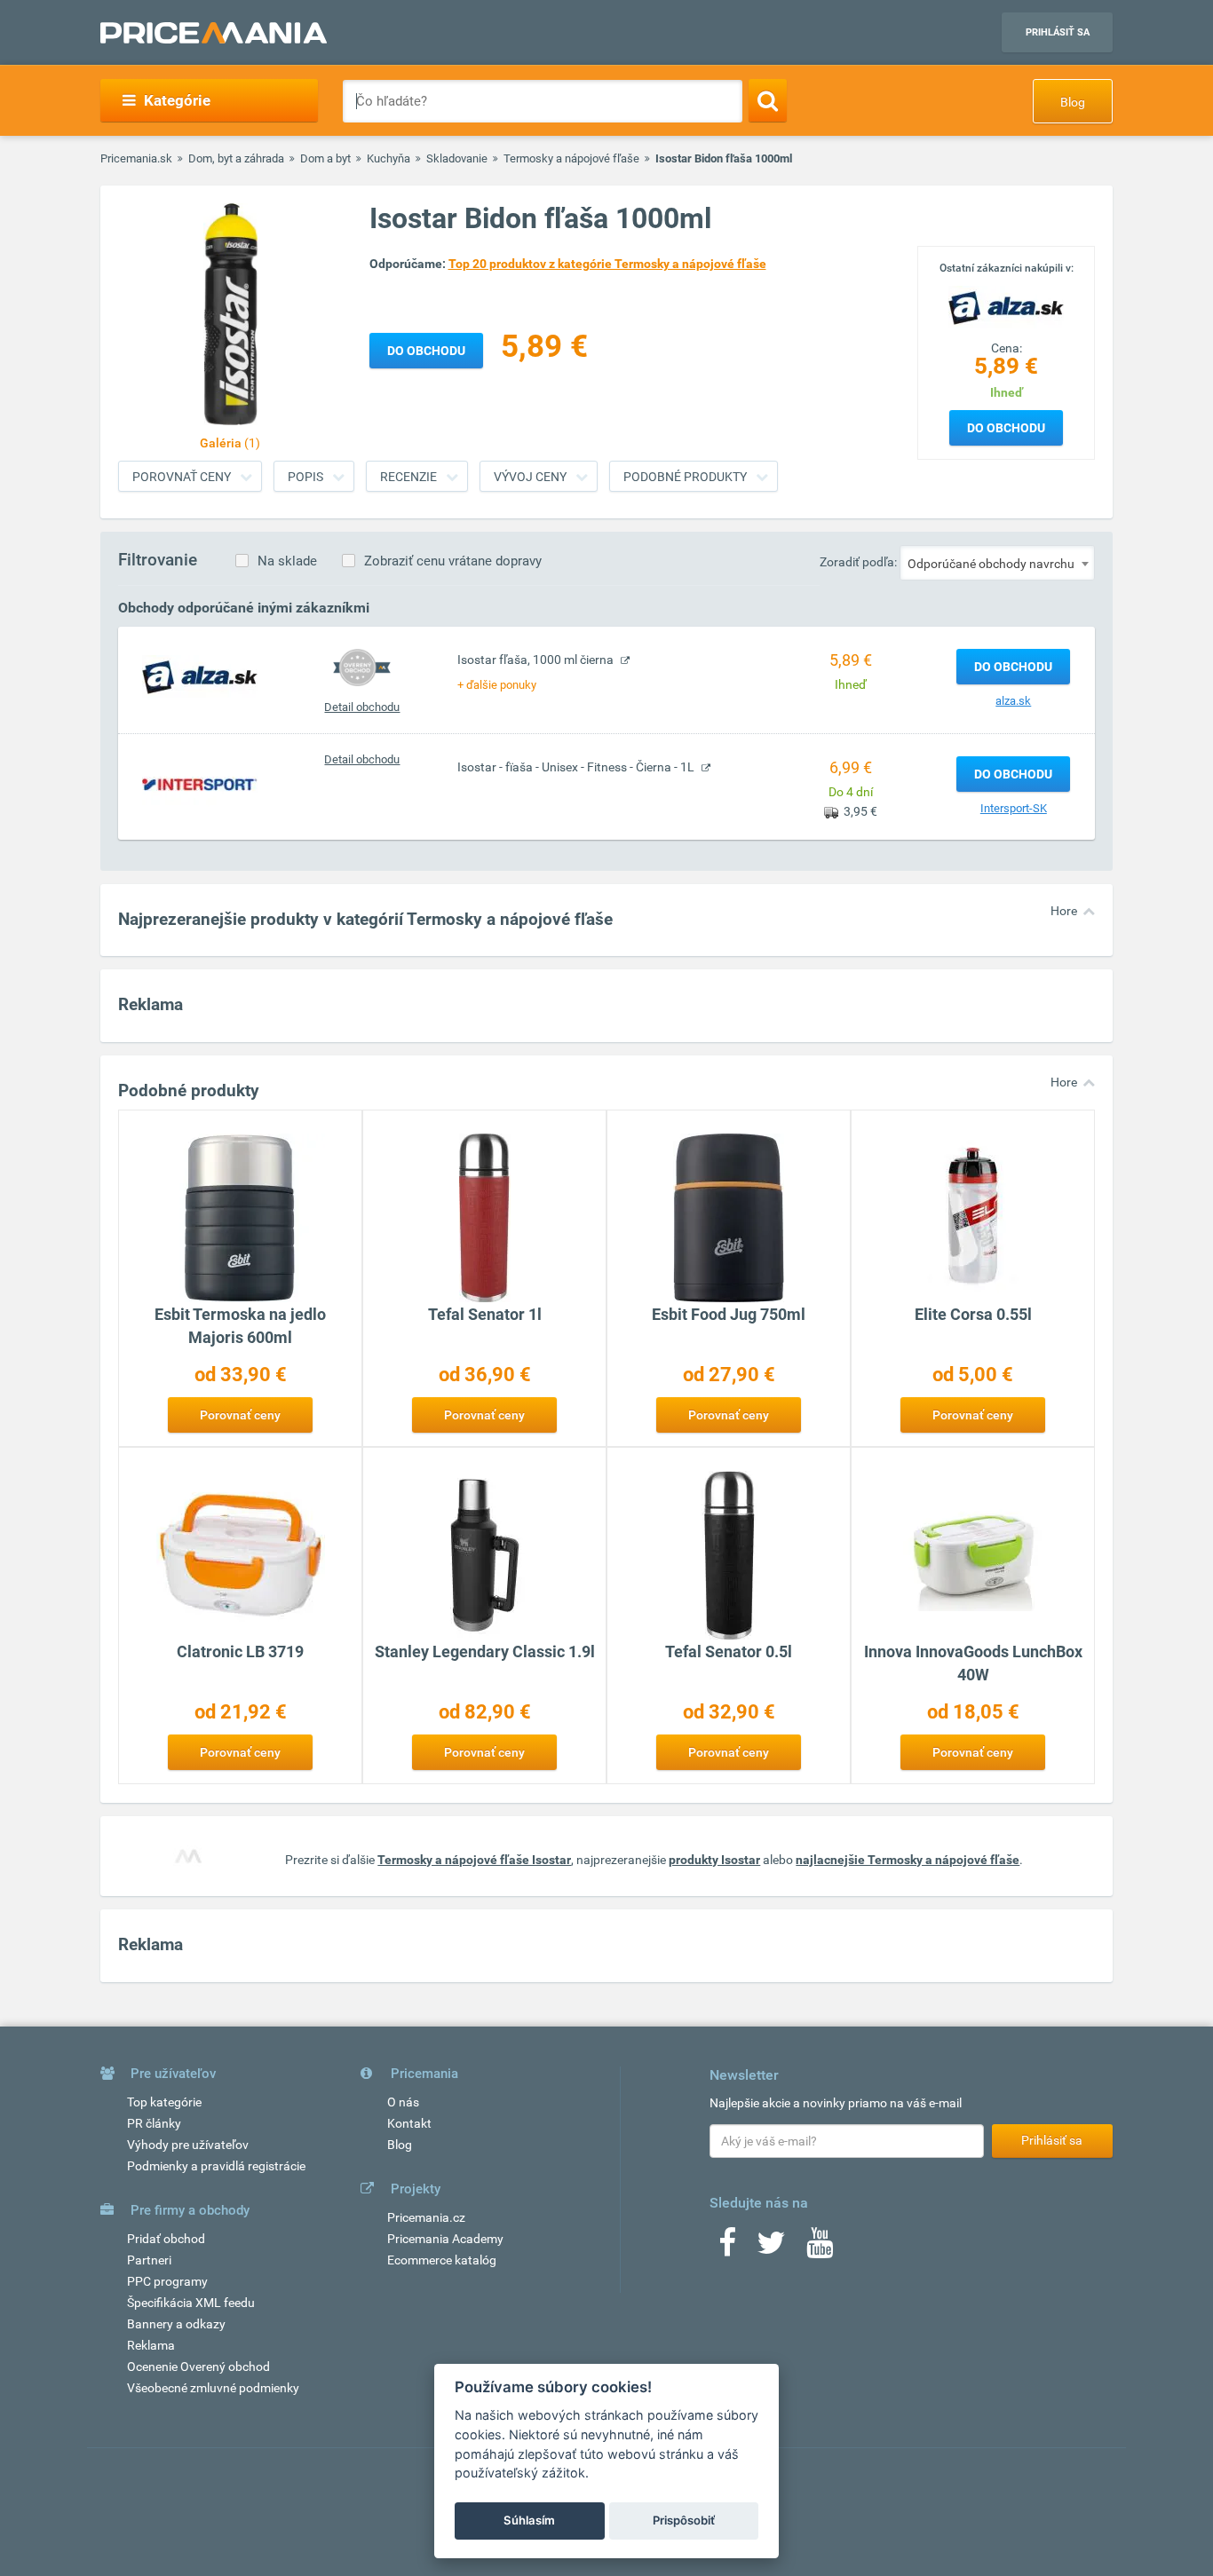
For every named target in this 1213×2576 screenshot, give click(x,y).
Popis (305, 477)
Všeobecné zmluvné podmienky (213, 2388)
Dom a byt (325, 158)
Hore (1064, 911)
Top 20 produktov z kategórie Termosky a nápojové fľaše (607, 264)
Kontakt (409, 2123)
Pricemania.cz (426, 2217)
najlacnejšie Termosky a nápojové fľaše (908, 1860)
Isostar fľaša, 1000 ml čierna (537, 660)
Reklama (151, 2345)
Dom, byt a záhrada (236, 158)
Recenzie (408, 477)
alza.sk (1013, 701)
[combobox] (997, 563)
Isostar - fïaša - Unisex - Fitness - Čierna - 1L (577, 767)
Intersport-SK (1014, 808)
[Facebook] (727, 2248)
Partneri (149, 2260)
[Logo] (1006, 306)
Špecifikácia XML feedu (191, 2303)
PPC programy (167, 2281)
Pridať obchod (166, 2239)
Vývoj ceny (530, 477)
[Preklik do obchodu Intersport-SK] (200, 784)
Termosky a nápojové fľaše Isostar (474, 1860)
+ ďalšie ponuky (497, 685)
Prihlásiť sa (1058, 32)
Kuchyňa (388, 158)
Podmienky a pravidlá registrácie (216, 2166)
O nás (403, 2102)
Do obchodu (1006, 428)
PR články (154, 2123)
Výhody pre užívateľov (188, 2145)
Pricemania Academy (445, 2239)
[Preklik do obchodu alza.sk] (200, 676)
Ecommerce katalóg (442, 2260)
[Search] (768, 100)
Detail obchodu (362, 707)
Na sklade (287, 561)
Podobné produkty (685, 477)
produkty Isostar (714, 1860)
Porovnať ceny (182, 477)
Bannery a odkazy (176, 2324)
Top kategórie (164, 2102)
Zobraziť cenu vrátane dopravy (453, 561)
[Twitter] (771, 2248)
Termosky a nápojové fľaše (571, 158)
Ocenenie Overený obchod (198, 2367)
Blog (1073, 102)
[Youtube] (820, 2248)
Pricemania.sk (136, 158)
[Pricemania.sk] (214, 33)
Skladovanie (457, 158)
